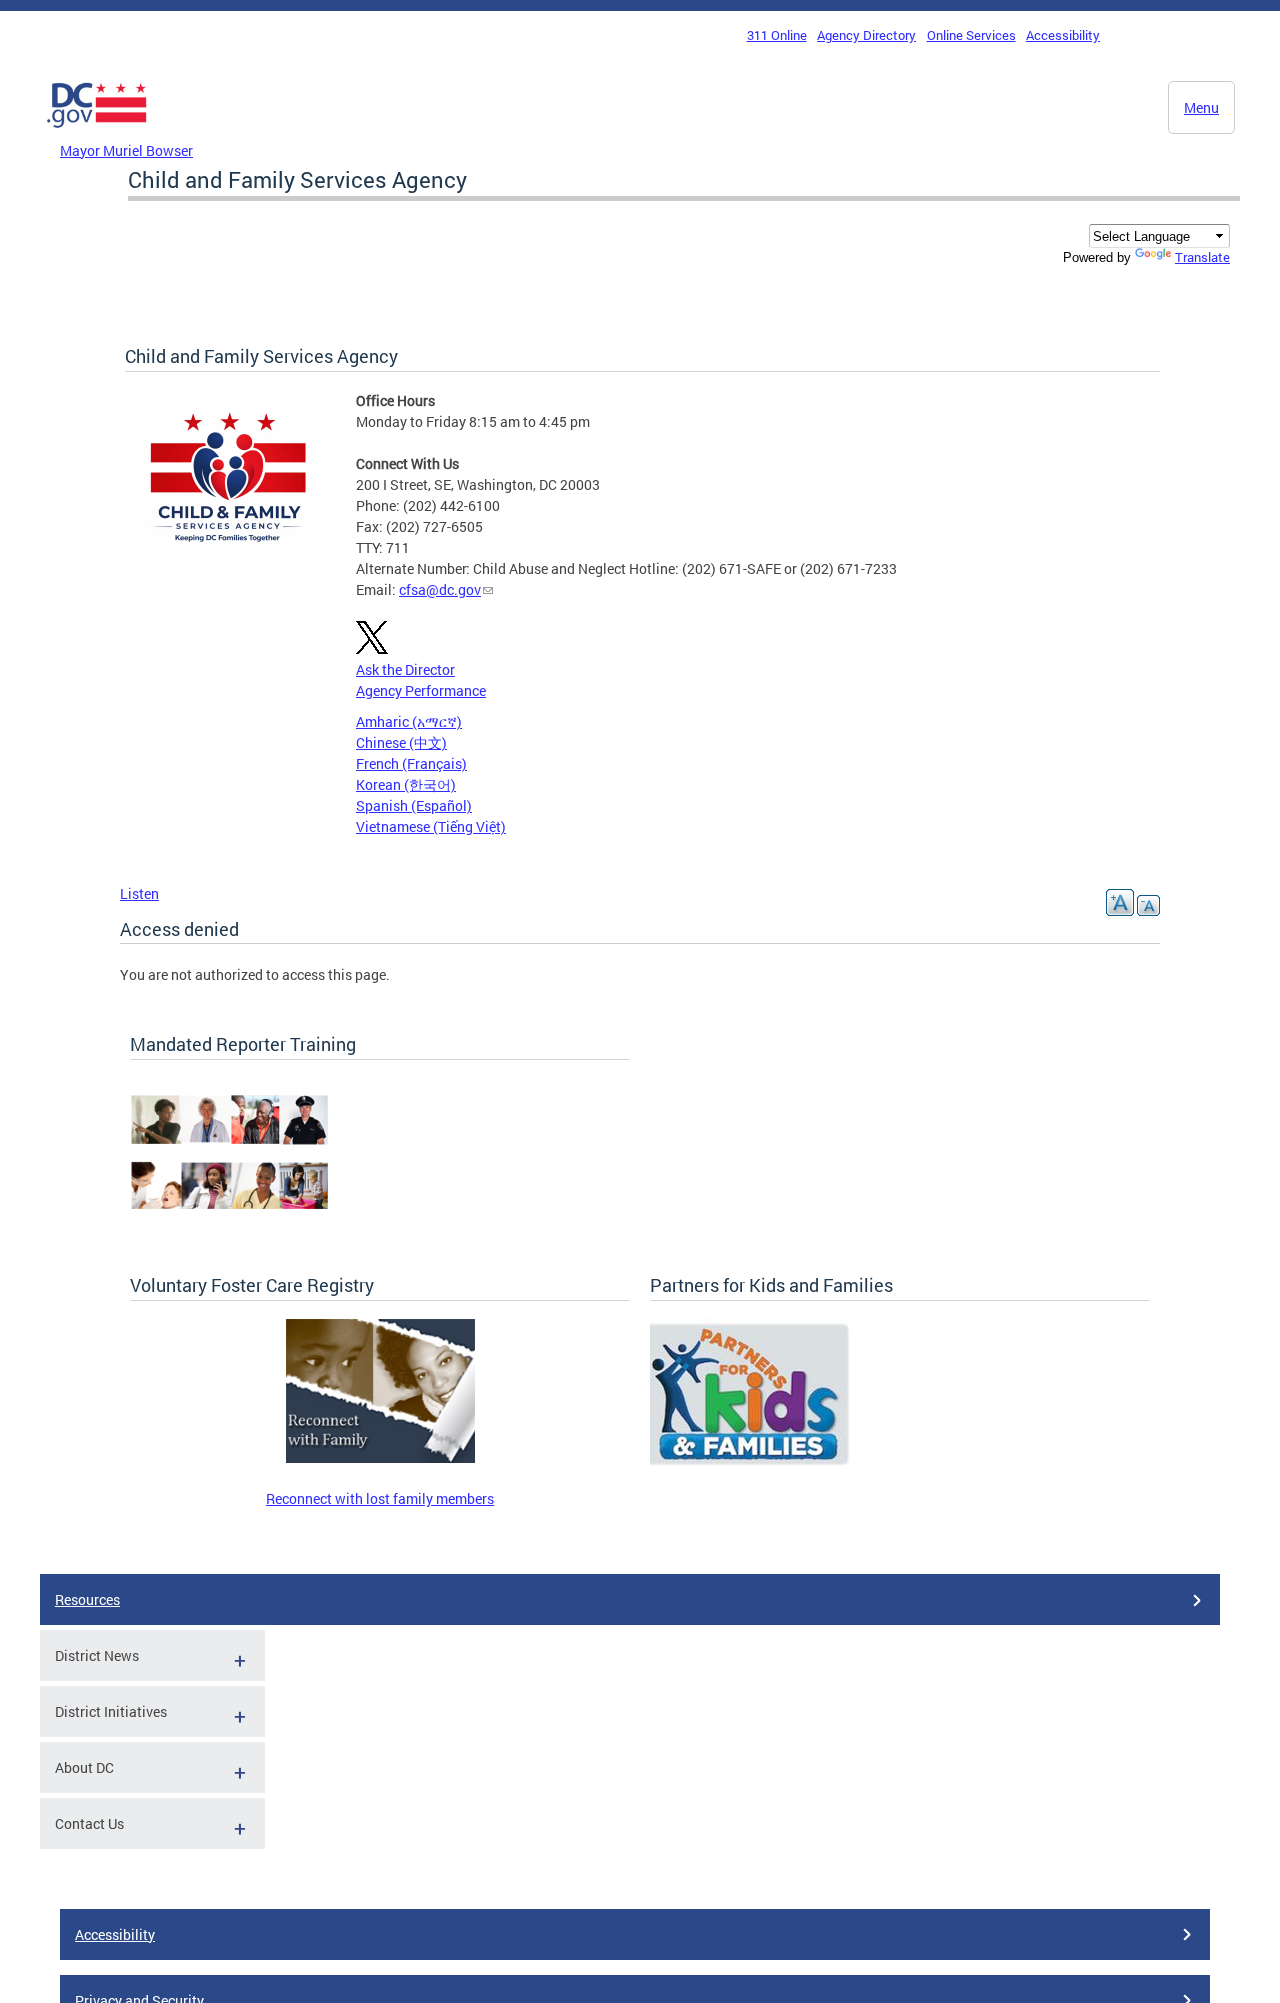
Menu (1201, 107)
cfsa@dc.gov (440, 589)
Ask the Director (405, 669)
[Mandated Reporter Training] (230, 1221)
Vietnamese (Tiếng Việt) (431, 826)
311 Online (777, 35)
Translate (1202, 257)
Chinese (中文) (401, 742)
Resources (87, 1599)
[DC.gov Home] (97, 133)
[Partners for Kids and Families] (750, 1463)
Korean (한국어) (406, 784)
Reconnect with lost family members (380, 1498)
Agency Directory (866, 35)
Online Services (971, 35)
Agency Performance (421, 690)
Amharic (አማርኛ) (409, 721)
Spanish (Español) (414, 805)
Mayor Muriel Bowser (126, 150)
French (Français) (411, 763)
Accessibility (1063, 35)
